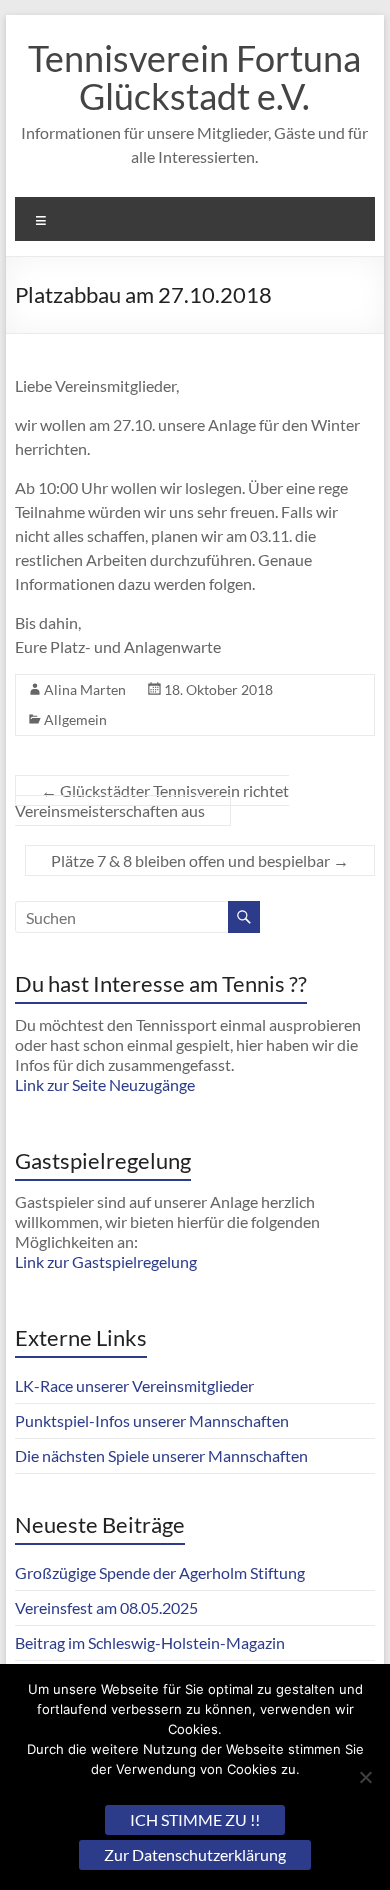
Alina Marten (85, 689)
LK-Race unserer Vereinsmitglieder (134, 1385)
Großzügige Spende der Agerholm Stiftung (160, 1572)
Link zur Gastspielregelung (106, 1261)
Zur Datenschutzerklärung (195, 1854)
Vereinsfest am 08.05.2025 (106, 1607)
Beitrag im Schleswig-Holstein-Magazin (150, 1642)
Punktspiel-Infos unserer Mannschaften (152, 1420)
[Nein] (365, 1777)
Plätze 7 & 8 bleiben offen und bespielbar (200, 860)
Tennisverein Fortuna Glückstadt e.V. (194, 77)
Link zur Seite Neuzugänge (105, 1084)
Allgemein (75, 719)
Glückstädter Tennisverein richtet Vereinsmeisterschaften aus (152, 800)
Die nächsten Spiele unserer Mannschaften (161, 1455)
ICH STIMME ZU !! (195, 1819)
